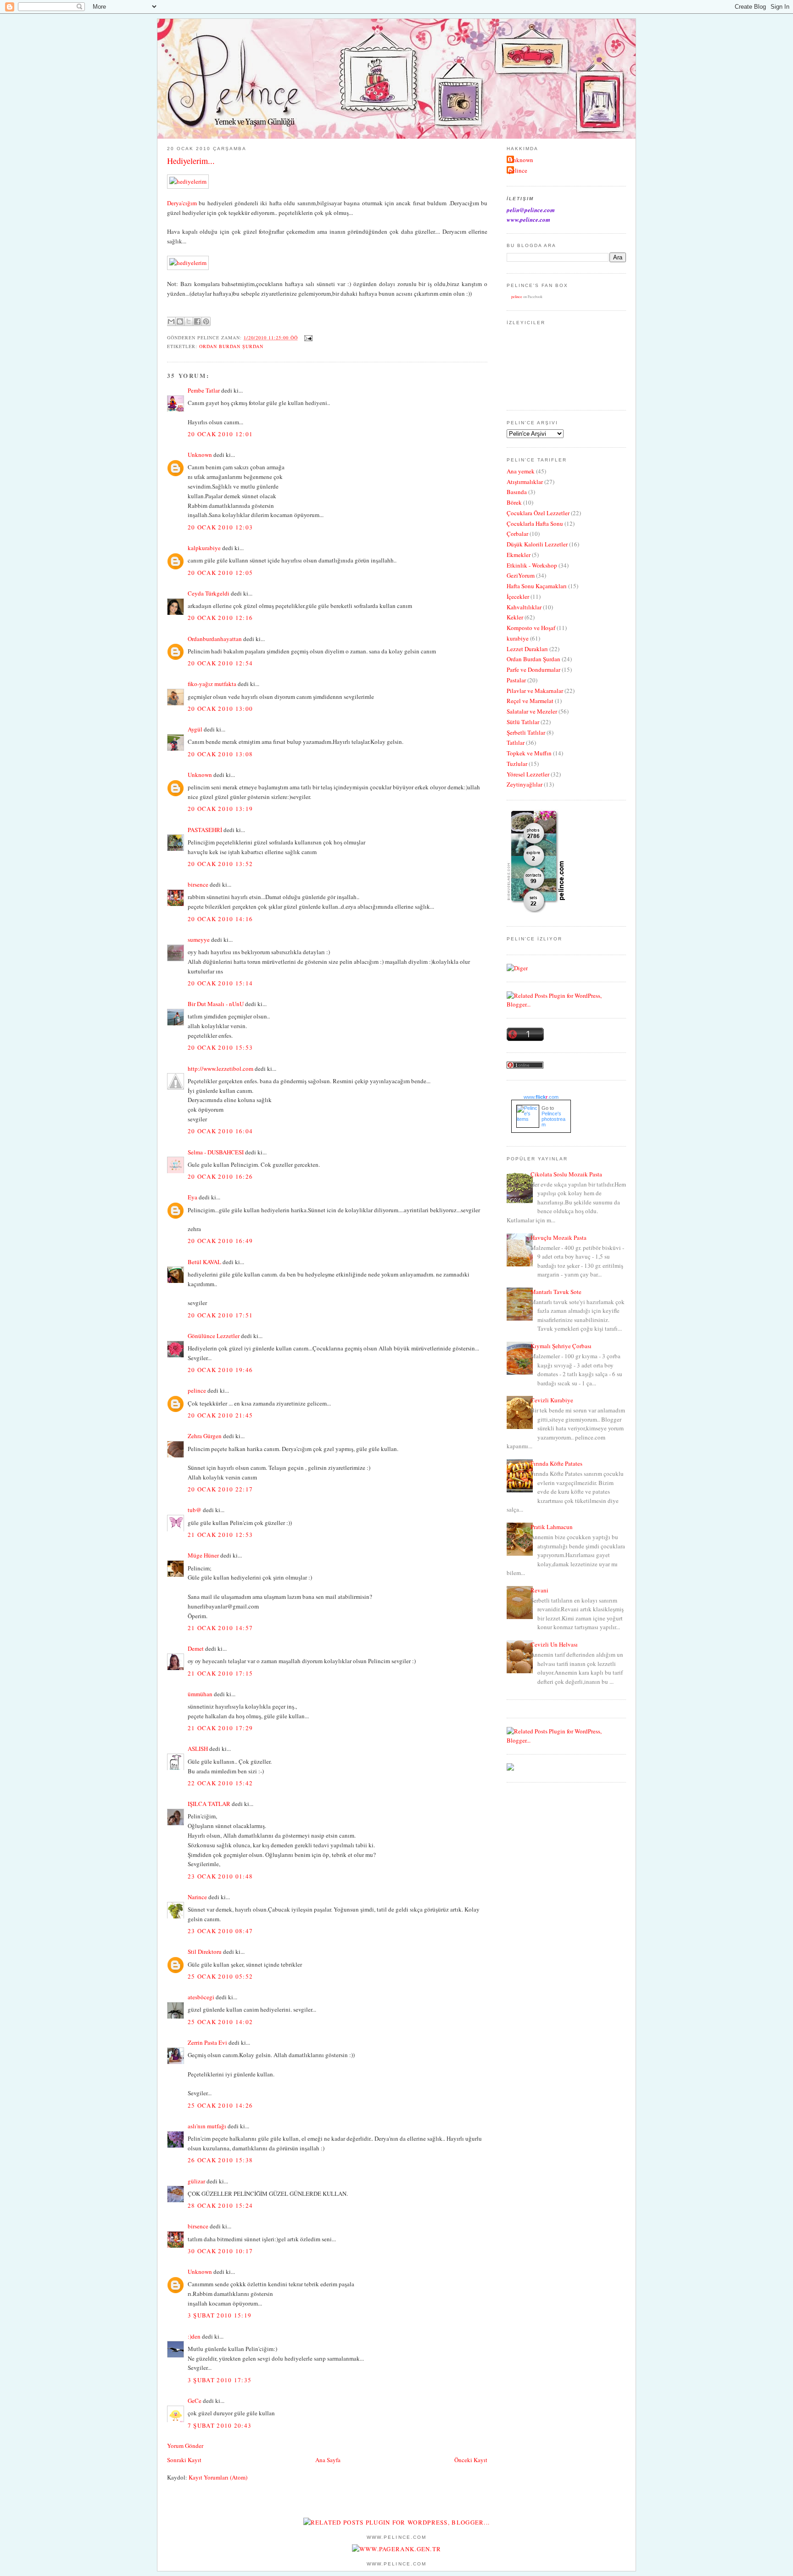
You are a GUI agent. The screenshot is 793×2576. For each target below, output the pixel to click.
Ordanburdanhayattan (215, 639)
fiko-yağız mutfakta (212, 684)
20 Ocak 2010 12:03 (220, 527)
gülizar (196, 2181)
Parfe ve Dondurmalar (533, 669)
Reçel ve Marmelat (530, 701)
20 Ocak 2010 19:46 (220, 1370)
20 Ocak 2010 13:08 (220, 754)
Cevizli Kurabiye (552, 1400)
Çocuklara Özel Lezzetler (538, 513)
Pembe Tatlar (204, 390)
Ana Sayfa (328, 2460)
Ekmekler (519, 555)
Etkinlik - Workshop (532, 565)
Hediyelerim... (191, 161)
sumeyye (199, 939)
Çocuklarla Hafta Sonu (535, 523)
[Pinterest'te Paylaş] (206, 321)
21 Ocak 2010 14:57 (220, 1628)
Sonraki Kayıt (184, 2460)
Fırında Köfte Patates (556, 1463)
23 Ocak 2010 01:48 (220, 1876)
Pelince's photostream (553, 1119)
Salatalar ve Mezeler (532, 711)
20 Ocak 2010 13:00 (220, 709)
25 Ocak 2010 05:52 (220, 1976)
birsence (198, 884)
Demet (196, 1648)
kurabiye (518, 638)
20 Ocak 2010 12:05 (220, 573)
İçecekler (518, 596)
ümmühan (200, 1694)
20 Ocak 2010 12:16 (220, 618)
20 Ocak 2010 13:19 (220, 809)
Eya (193, 1197)
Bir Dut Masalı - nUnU (216, 1004)
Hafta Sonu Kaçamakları (537, 586)
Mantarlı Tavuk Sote (556, 1292)
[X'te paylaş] (189, 321)
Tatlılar (516, 742)
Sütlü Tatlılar (523, 722)
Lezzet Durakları (527, 649)
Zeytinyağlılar (525, 784)
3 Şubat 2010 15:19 (220, 2315)
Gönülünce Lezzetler (214, 1336)
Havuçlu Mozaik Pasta (558, 1237)
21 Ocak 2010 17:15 (220, 1673)
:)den (194, 2336)
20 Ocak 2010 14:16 (220, 919)
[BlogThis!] (180, 321)
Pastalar (516, 680)
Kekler (515, 617)
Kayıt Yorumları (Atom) (218, 2477)
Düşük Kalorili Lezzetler (537, 544)
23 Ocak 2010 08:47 (220, 1931)
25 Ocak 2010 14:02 (220, 2022)
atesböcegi (201, 1997)
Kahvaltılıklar (524, 607)
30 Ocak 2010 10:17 (220, 2251)
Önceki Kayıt (471, 2460)
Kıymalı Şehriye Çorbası (561, 1346)
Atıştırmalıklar (525, 482)
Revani (539, 1590)
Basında (517, 492)
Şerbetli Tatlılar (526, 732)
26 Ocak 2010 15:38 (220, 2160)
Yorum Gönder (185, 2446)
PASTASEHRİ (205, 830)
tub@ (195, 1510)
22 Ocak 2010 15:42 (220, 1783)
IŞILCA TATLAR (209, 1804)
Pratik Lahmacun (552, 1527)
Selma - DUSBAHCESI (216, 1152)
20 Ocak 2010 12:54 (220, 663)
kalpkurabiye (204, 548)
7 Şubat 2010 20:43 (220, 2425)
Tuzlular (517, 764)
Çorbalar (517, 534)
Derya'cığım (182, 203)
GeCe (195, 2401)
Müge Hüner (203, 1555)
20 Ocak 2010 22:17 (220, 1489)
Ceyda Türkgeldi (209, 593)
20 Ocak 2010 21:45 (220, 1415)
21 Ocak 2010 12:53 (220, 1535)
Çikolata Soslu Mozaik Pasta (566, 1174)
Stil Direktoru (205, 1952)
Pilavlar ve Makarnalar (535, 691)
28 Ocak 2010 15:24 (220, 2205)
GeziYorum (521, 575)
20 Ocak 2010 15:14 (220, 983)
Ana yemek (521, 471)
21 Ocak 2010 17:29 (220, 1728)
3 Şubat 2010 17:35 (220, 2380)
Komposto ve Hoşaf (531, 628)
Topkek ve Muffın (529, 753)
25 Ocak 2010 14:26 (220, 2105)
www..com (541, 1097)
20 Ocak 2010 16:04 (220, 1131)
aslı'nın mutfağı (207, 2126)
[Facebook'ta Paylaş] (197, 321)
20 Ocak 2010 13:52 (220, 864)
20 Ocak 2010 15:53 (220, 1047)
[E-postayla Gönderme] (307, 337)
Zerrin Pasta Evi (207, 2042)
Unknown (200, 455)
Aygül (195, 729)
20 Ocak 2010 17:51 (220, 1315)
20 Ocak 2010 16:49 (220, 1241)
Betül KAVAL (204, 1262)
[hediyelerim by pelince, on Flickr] (188, 181)
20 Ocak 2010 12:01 (220, 434)
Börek (514, 502)
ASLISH (198, 1749)
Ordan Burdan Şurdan (231, 346)
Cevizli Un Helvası (554, 1644)
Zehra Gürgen (205, 1436)
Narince (197, 1897)
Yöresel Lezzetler (528, 774)
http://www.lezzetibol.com (221, 1069)
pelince (197, 1390)
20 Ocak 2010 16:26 (220, 1176)
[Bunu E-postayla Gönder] (171, 321)
